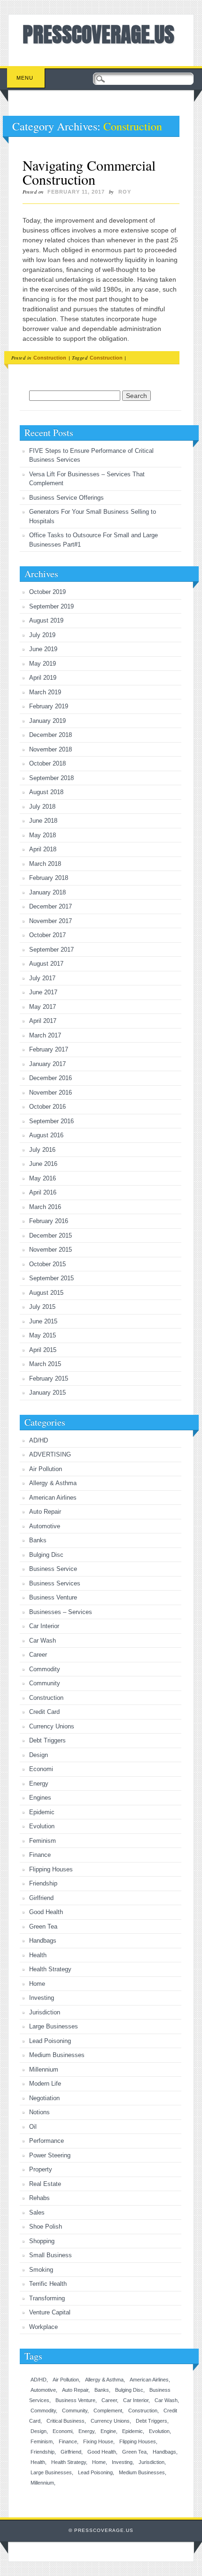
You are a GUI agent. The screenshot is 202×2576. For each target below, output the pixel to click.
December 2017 (50, 906)
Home (37, 1984)
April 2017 (43, 1021)
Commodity (45, 1669)
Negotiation (44, 2098)
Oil (33, 2127)
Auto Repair (45, 1512)
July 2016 (42, 1150)
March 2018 (45, 864)
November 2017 (50, 921)
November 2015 (50, 1250)
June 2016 (43, 1164)
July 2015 (42, 1307)
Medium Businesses (57, 2055)
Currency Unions (52, 1726)
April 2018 (43, 849)
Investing (42, 1998)
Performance (47, 2141)
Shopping (42, 2241)
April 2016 (43, 1192)
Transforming (47, 2298)
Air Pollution (46, 1469)
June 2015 (43, 1321)
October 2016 (47, 1107)
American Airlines (53, 1498)
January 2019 (47, 721)
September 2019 (51, 606)
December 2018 (50, 735)
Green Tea (43, 1926)
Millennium (44, 2069)
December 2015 (50, 1235)
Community (45, 1683)
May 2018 (43, 835)
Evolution (42, 1826)
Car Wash (43, 1641)
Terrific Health (48, 2284)
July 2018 (42, 807)
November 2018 (50, 749)
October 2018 (47, 763)
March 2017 (45, 1035)
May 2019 (43, 664)
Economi (41, 1769)
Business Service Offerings (66, 498)
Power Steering (50, 2155)
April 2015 (43, 1350)
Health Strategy (50, 1969)
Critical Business (66, 2421)
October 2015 (47, 1264)
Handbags (43, 1941)
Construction (50, 358)
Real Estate (45, 2184)
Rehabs (39, 2198)
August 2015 (46, 1293)
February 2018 (49, 878)
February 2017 (49, 1049)
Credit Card (44, 1712)
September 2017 (51, 950)
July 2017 (42, 978)
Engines (40, 1798)
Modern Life (45, 2084)
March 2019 (45, 692)
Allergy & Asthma (53, 1483)
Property (41, 2169)
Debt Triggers (47, 1740)
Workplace (43, 2327)
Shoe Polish (46, 2227)
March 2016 (45, 1207)
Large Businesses (54, 2026)
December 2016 (50, 1078)
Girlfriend (41, 1898)
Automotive (45, 1526)
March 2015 (45, 1364)
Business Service (53, 1569)
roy (125, 192)
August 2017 (46, 964)
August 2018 (46, 792)
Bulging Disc (46, 1555)
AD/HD (39, 1440)
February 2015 (49, 1378)
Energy (39, 1784)
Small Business (50, 2255)
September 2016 (51, 1121)
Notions (39, 2112)
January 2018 (47, 892)
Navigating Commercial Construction (89, 172)
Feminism (43, 1841)
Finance (40, 1855)
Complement (108, 2411)
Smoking (41, 2270)
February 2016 (49, 1221)
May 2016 (43, 1178)
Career (38, 1655)
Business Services (55, 1583)
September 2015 (51, 1278)
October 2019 (47, 592)
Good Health (46, 1912)
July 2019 (42, 635)
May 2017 (43, 1007)
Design (39, 1755)
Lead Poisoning (50, 2041)
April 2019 (43, 678)
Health (38, 1955)
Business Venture (53, 1597)
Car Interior (44, 1626)
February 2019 (49, 706)
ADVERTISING (50, 1454)
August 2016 (46, 1135)
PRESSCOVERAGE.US (98, 34)
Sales (37, 2212)
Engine (108, 2431)
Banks (38, 1540)
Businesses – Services (61, 1612)
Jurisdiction (45, 2012)
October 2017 (47, 935)
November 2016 (50, 1093)
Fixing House (98, 2441)
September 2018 (51, 778)
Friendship (43, 1883)
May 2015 (43, 1335)
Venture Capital (50, 2312)
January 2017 (47, 1064)
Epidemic (42, 1812)
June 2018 (43, 821)
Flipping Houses (51, 1869)
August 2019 (46, 620)
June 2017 (43, 992)
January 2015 (47, 1393)
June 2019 (43, 649)
